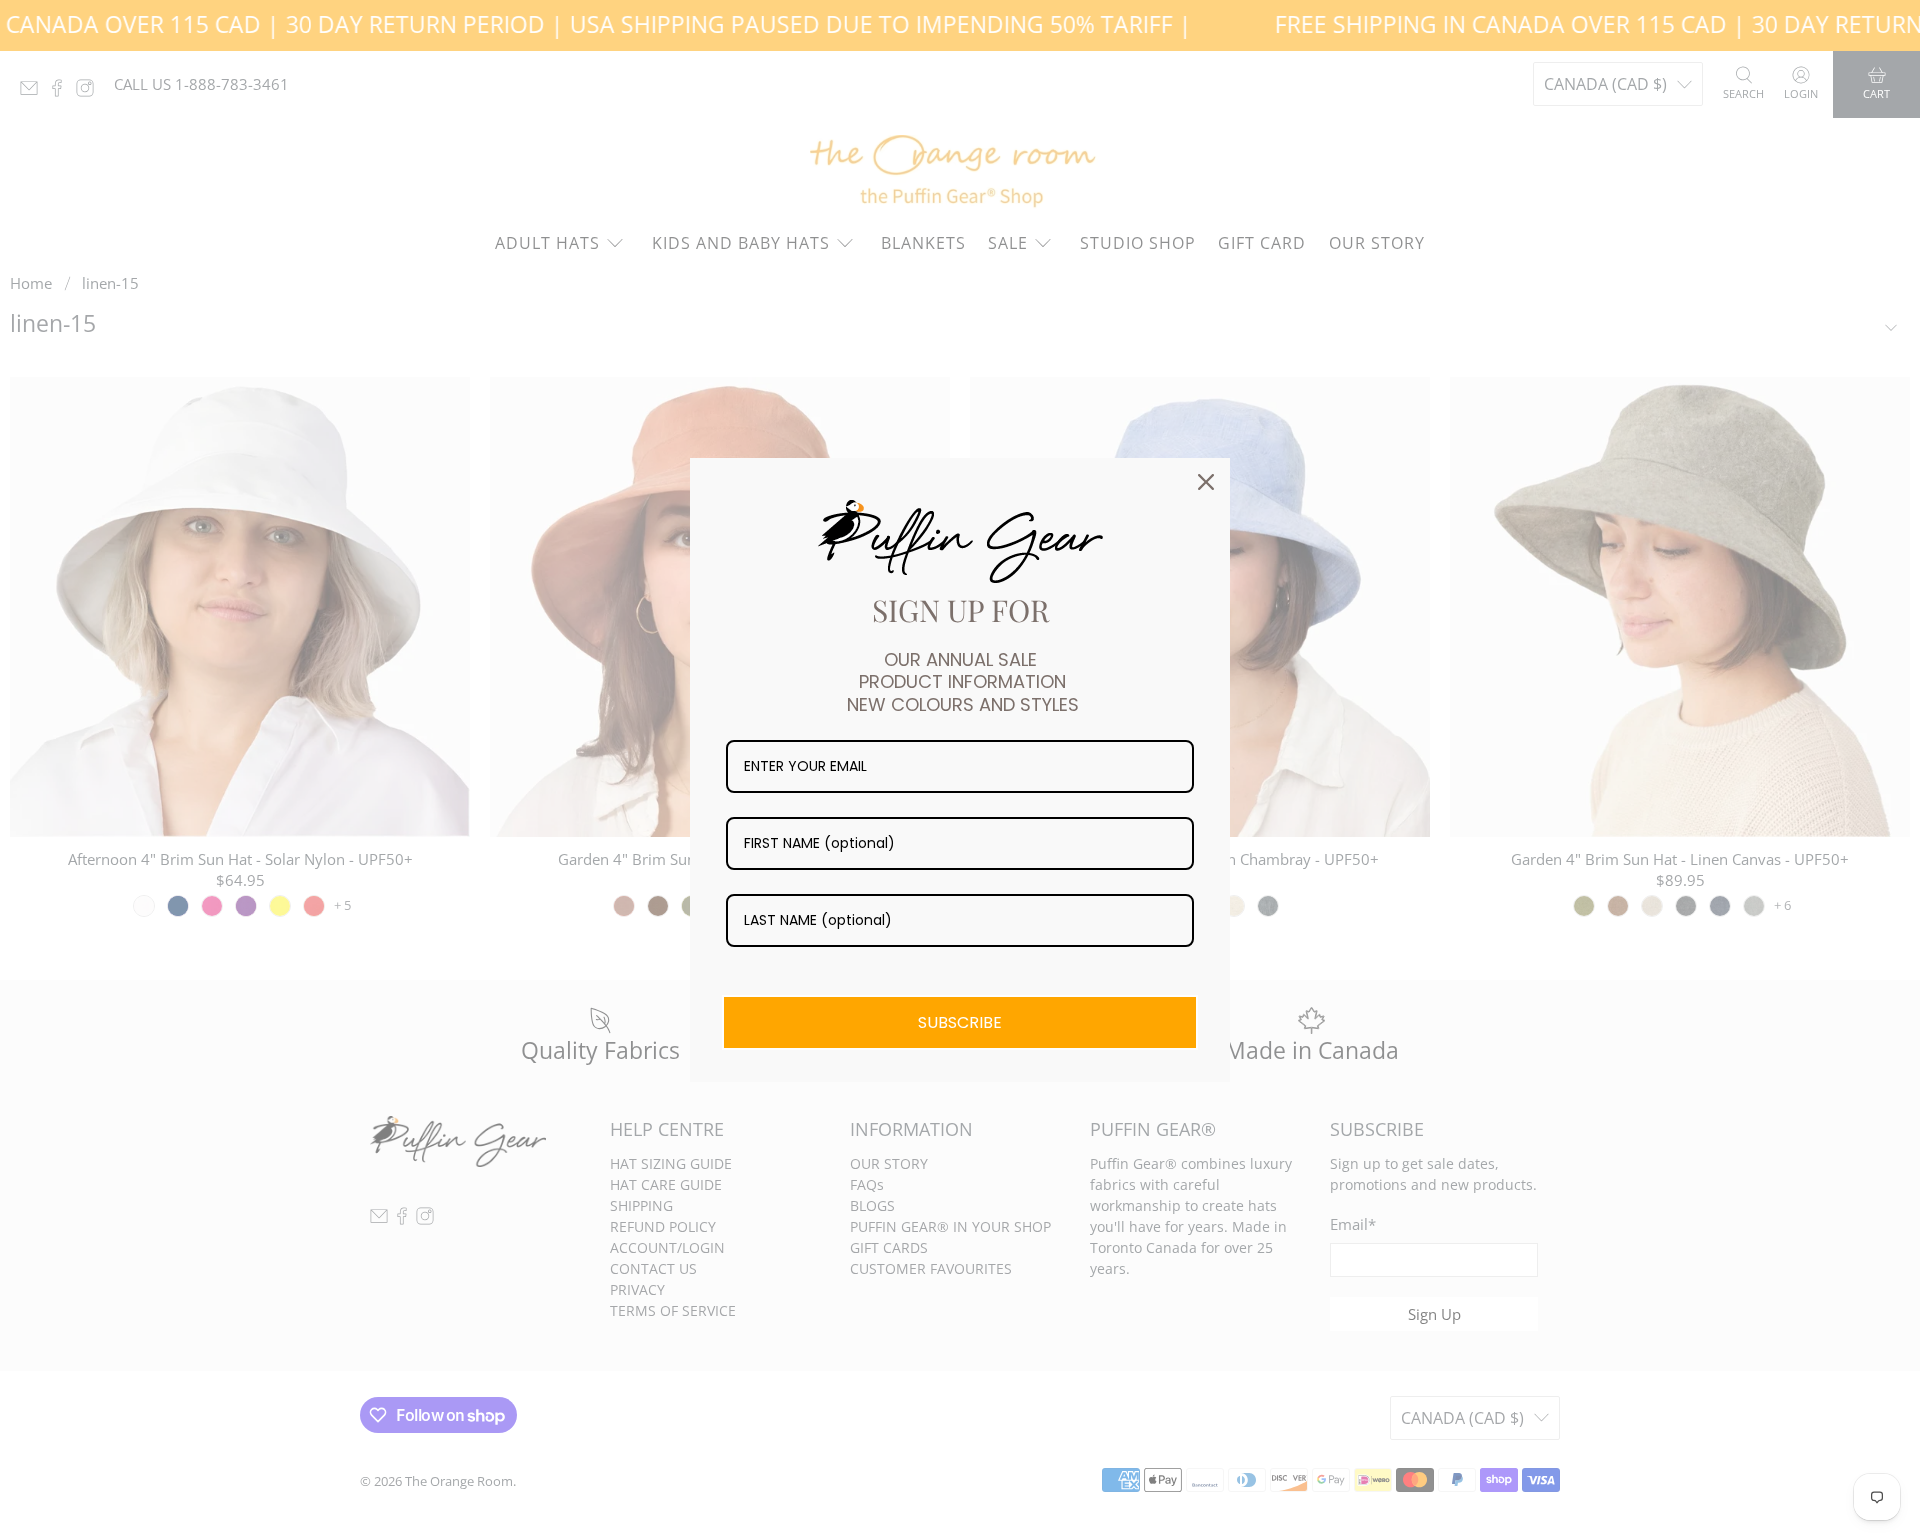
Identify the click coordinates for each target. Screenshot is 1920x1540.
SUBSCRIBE (960, 1022)
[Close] (1206, 482)
